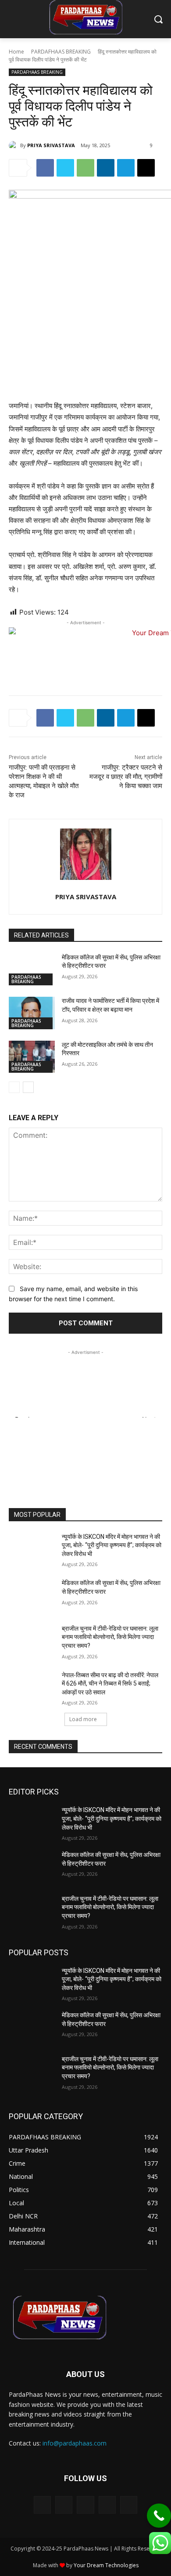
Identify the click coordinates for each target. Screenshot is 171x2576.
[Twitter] (65, 168)
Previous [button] (24, 1416)
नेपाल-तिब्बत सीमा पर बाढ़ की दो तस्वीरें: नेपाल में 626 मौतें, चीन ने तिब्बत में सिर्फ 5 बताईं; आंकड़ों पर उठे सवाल (110, 1684)
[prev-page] (14, 1087)
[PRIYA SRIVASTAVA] (14, 145)
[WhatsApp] (85, 168)
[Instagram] (64, 2505)
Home (16, 52)
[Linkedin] (106, 168)
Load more (83, 1719)
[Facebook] (45, 168)
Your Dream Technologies (106, 2565)
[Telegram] (126, 168)
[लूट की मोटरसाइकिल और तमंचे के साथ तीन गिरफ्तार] (32, 1057)
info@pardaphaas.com (75, 2443)
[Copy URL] (146, 168)
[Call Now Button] (159, 2516)
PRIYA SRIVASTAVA (51, 145)
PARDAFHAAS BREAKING (61, 52)
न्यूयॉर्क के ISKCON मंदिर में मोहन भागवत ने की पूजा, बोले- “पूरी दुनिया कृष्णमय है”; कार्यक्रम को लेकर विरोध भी (112, 1545)
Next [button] (149, 1416)
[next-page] (28, 1087)
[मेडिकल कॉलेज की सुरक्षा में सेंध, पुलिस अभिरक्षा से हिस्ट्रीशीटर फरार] (32, 970)
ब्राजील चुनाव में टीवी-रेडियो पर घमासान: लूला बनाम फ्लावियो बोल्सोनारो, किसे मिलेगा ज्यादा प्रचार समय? (110, 1637)
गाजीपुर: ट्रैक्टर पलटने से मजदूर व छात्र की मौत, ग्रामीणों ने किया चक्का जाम (126, 777)
